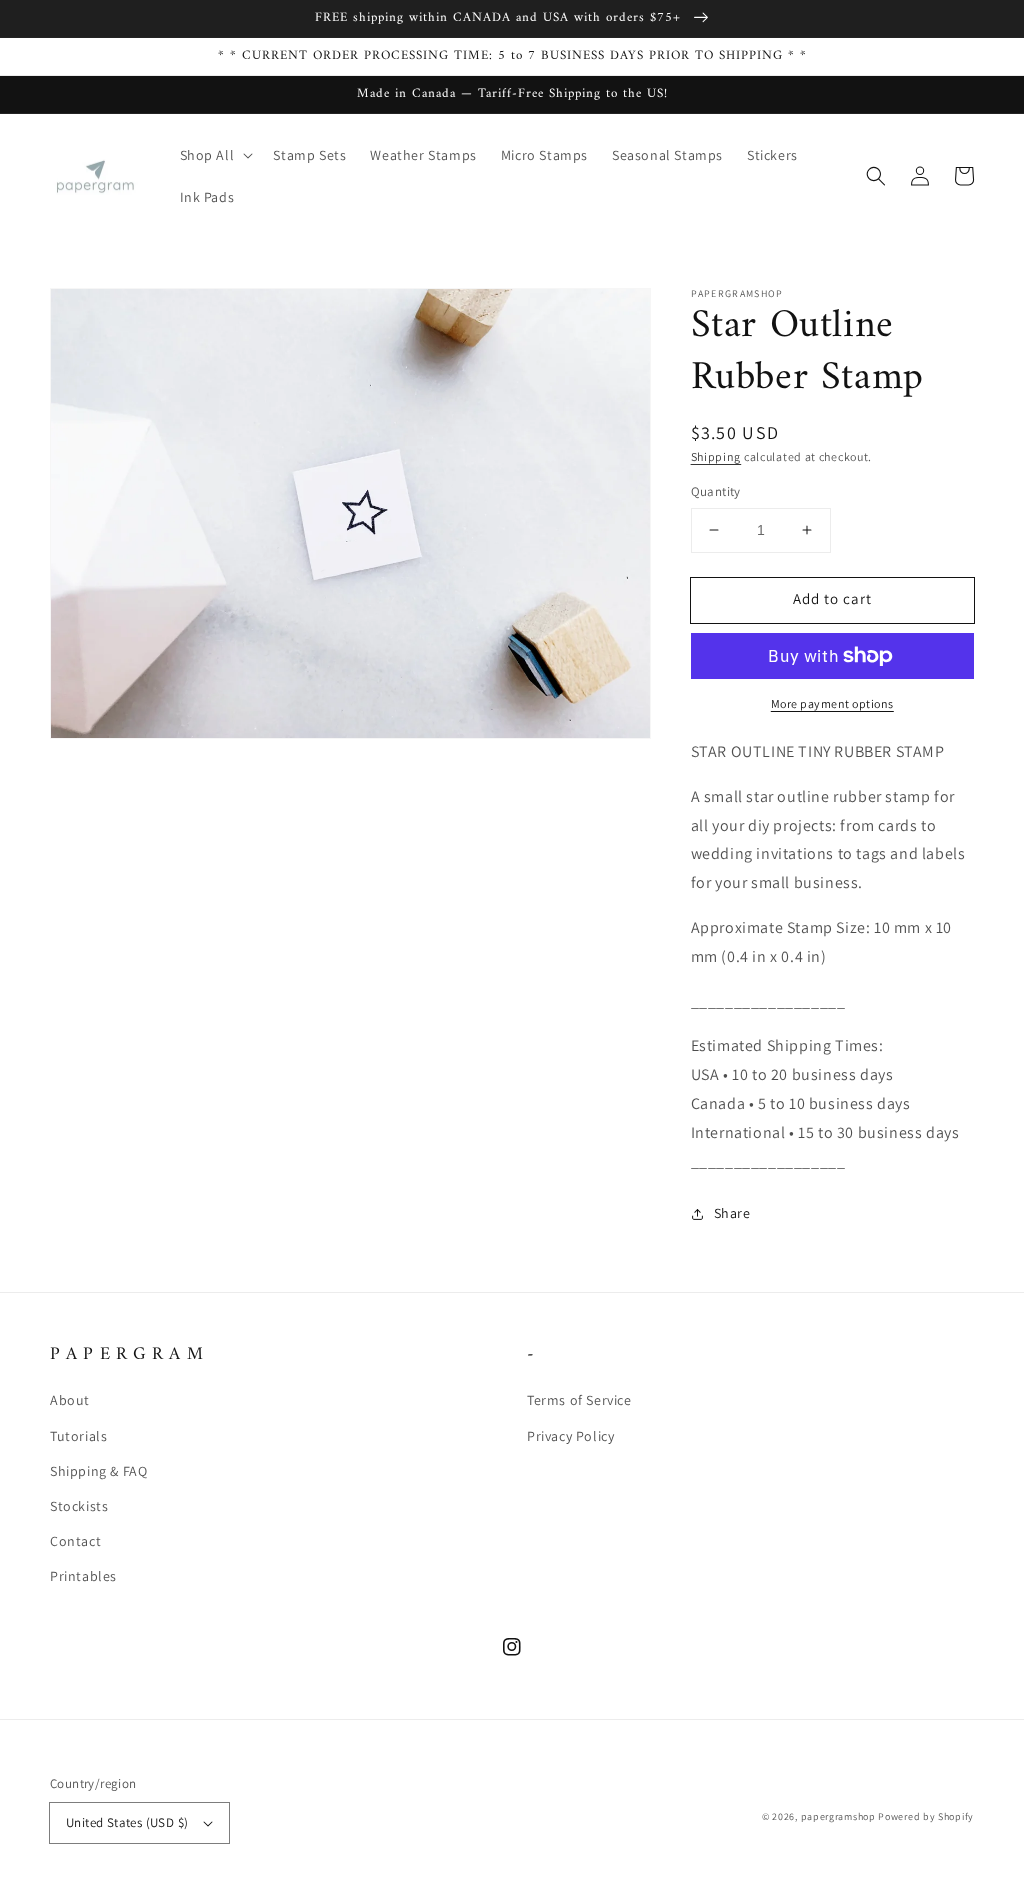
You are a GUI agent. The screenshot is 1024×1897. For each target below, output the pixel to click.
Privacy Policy (570, 1436)
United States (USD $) (127, 1822)
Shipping (716, 456)
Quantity (716, 491)
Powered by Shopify (926, 1816)
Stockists (79, 1506)
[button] (215, 155)
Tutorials (78, 1436)
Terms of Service (579, 1400)
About (70, 1400)
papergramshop (838, 1816)
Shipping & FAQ (98, 1471)
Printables (83, 1576)
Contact (75, 1541)
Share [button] (732, 1213)
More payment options (832, 703)
